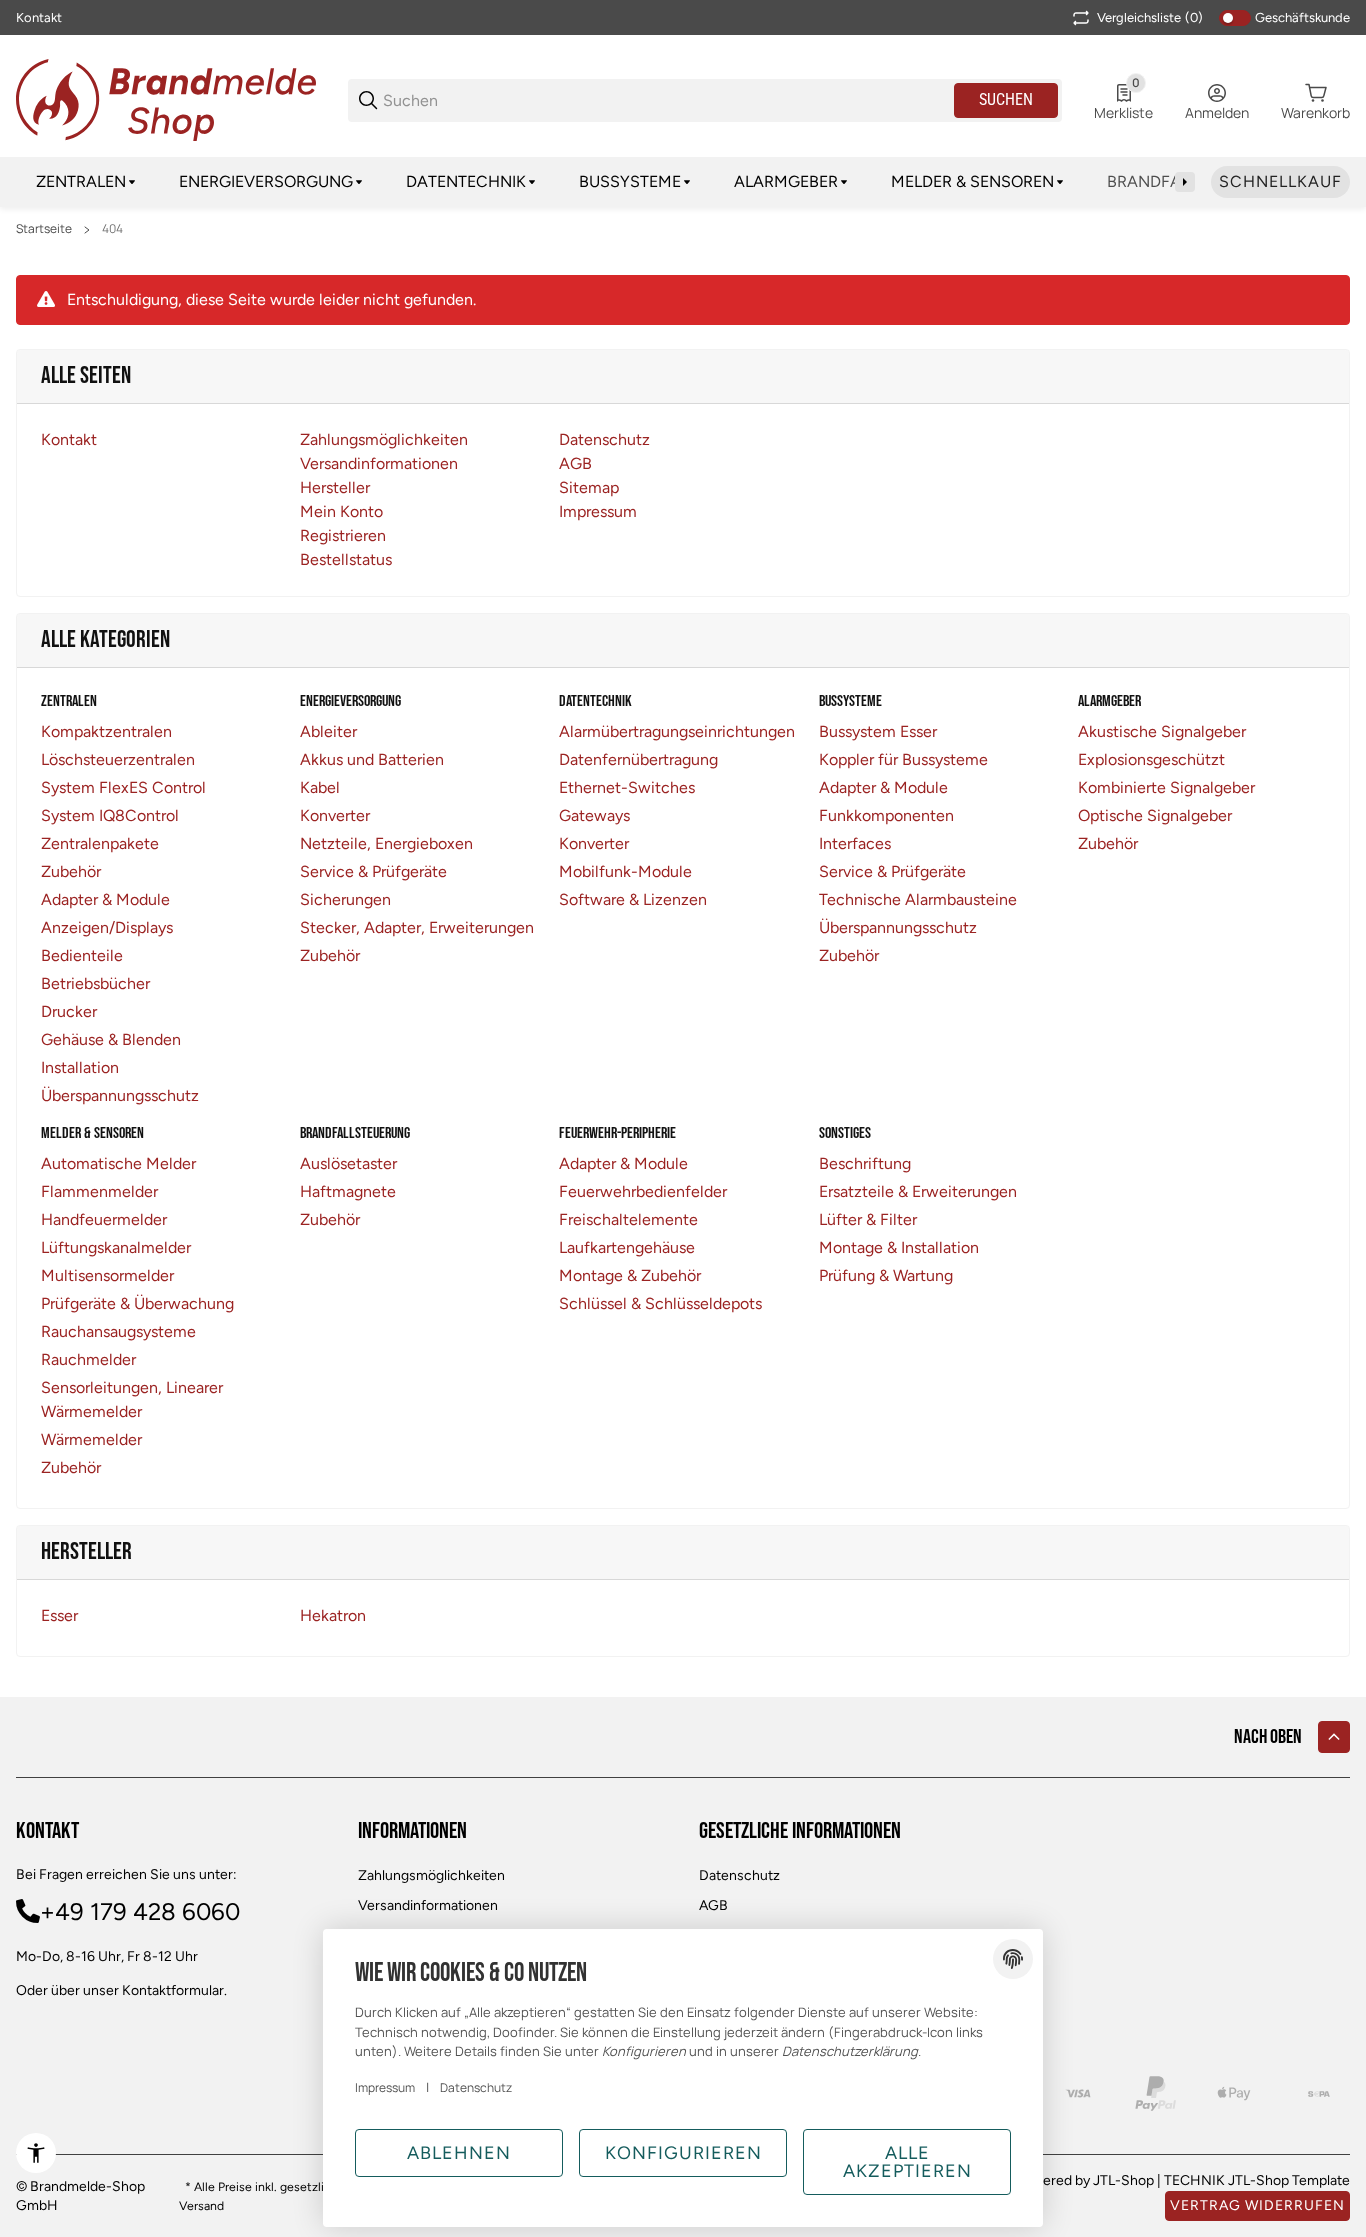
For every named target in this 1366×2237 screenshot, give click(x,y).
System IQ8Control (110, 815)
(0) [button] (1150, 17)
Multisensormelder (107, 1275)
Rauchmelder (88, 1359)
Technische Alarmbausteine (918, 899)
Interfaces (855, 843)
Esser (59, 1615)
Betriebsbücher (95, 983)
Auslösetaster (348, 1163)
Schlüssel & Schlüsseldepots (660, 1303)
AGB (713, 1905)
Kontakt (39, 17)
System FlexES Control (123, 787)
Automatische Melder (118, 1163)
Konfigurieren (683, 2153)
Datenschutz (739, 1875)
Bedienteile (82, 955)
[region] (683, 182)
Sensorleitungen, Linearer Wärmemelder (132, 1399)
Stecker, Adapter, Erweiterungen (417, 927)
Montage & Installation (899, 1247)
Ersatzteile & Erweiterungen (918, 1191)
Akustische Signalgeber (1162, 731)
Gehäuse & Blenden (111, 1039)
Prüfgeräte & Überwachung (137, 1303)
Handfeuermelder (104, 1219)
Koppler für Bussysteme (903, 759)
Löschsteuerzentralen (118, 759)
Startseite (44, 229)
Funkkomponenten (886, 815)
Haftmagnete (348, 1191)
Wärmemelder (91, 1439)
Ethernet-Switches (627, 787)
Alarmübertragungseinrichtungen (677, 731)
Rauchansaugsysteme (118, 1331)
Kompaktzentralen (106, 731)
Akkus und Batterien (372, 759)
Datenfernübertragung (638, 759)
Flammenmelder (99, 1191)
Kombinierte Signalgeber (1166, 787)
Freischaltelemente (628, 1219)
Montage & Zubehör (630, 1275)
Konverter (335, 815)
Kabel (320, 787)
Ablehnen (459, 2153)
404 (112, 229)
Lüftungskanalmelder (116, 1247)
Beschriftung (865, 1163)
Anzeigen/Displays (107, 927)
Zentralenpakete (100, 843)
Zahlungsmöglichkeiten (431, 1875)
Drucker (69, 1011)
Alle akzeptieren (907, 2162)
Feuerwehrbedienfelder (643, 1191)
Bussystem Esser (878, 731)
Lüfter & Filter (868, 1219)
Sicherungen (345, 899)
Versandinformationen (428, 1905)
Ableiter (328, 731)
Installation (80, 1067)
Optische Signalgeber (1155, 815)
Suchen (1006, 99)
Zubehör (71, 871)
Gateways (594, 815)
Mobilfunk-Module (625, 871)
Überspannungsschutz (120, 1095)
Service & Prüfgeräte (373, 871)
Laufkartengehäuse (627, 1247)
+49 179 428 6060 (140, 1911)
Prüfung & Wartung (886, 1275)
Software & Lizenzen (633, 899)
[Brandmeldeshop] (166, 98)
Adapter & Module (105, 899)
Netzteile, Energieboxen (386, 843)
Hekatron (333, 1615)
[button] (1334, 1737)
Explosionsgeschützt (1151, 759)
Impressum (385, 2087)
